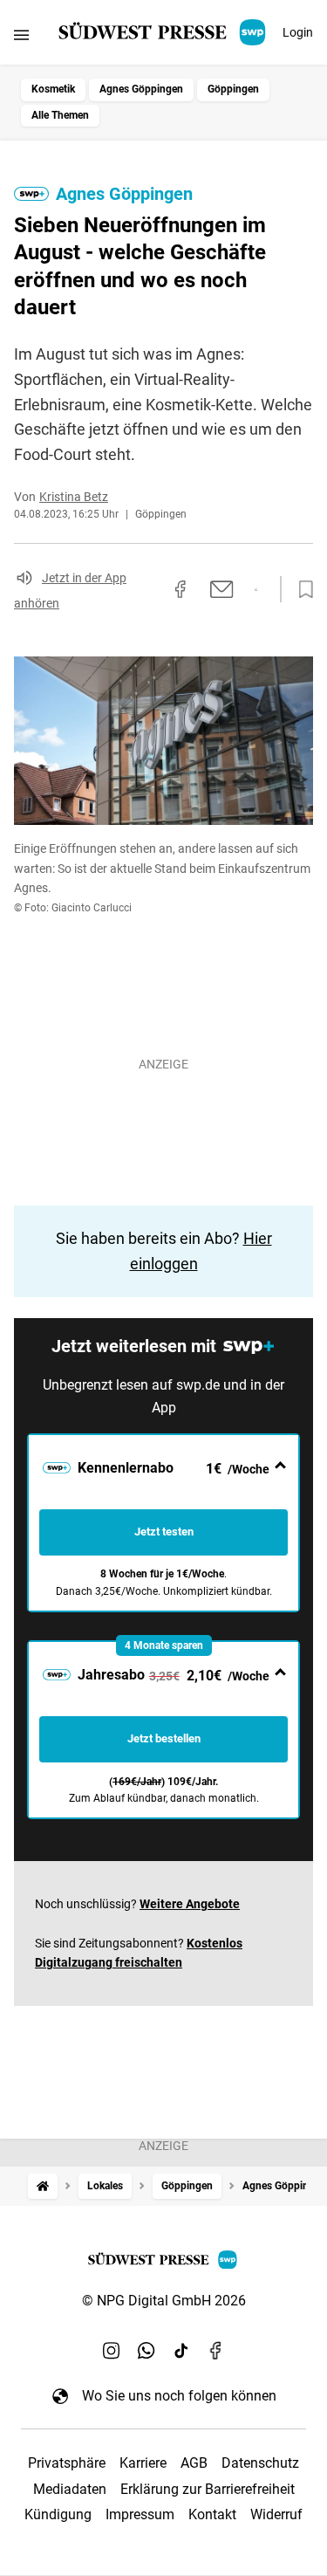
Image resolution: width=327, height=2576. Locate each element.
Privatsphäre (67, 2463)
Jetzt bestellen (164, 1738)
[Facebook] (216, 2350)
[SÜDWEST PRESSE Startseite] (163, 32)
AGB (194, 2463)
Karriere (143, 2463)
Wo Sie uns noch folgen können (179, 2396)
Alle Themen (60, 115)
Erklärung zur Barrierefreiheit (208, 2489)
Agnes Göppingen (141, 89)
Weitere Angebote (190, 1904)
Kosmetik (53, 89)
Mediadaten (70, 2489)
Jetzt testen (164, 1532)
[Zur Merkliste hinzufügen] (301, 590)
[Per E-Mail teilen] (222, 589)
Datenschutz (260, 2463)
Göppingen (233, 89)
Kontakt (212, 2514)
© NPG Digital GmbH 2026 (164, 2301)
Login (298, 32)
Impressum (140, 2514)
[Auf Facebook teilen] (181, 589)
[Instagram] (112, 2350)
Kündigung (58, 2514)
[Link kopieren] (149, 589)
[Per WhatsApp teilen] (256, 590)
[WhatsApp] (146, 2350)
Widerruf (276, 2514)
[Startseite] (43, 2186)
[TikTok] (181, 2350)
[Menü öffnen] (21, 34)
